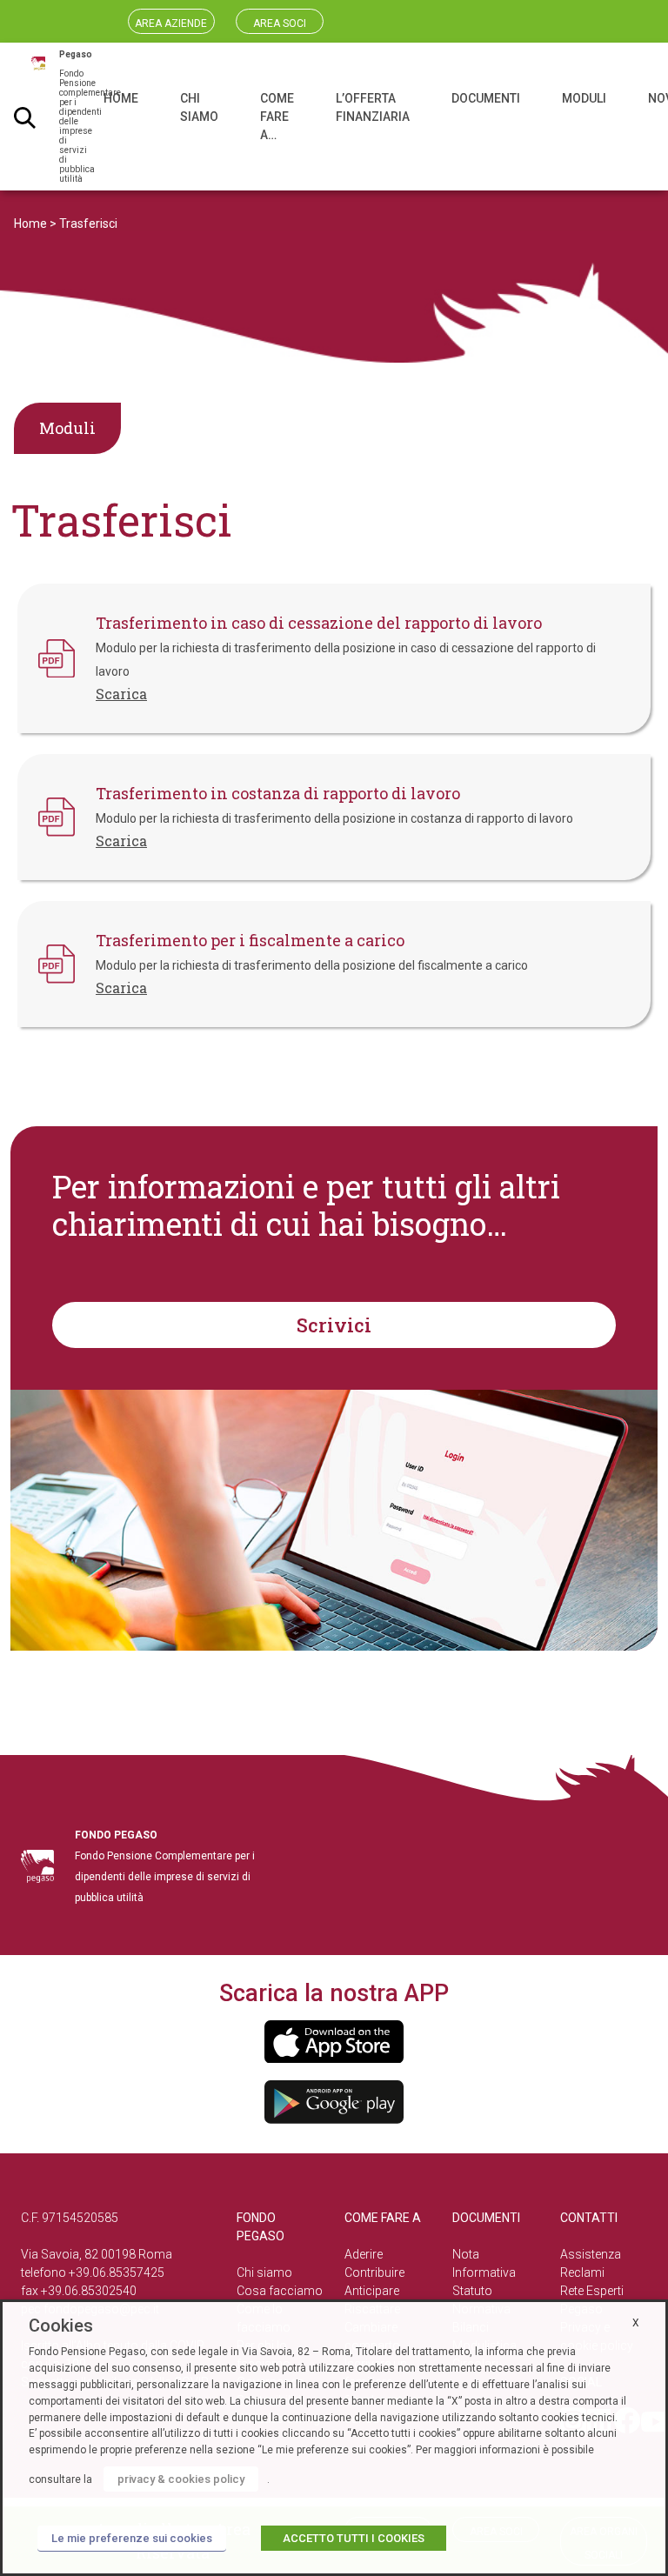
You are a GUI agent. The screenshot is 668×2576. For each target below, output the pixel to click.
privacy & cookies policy (181, 2479)
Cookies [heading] (61, 2326)
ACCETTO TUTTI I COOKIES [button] (354, 2538)
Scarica (121, 694)
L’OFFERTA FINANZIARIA (373, 107)
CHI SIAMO (199, 107)
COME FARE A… (277, 117)
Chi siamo (264, 2272)
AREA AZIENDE (171, 23)
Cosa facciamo (280, 2291)
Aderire (364, 2254)
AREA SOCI (280, 23)
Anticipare (372, 2291)
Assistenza (591, 2254)
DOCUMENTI (486, 98)
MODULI (584, 98)
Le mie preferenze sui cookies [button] (132, 2538)
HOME (121, 98)
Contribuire (374, 2272)
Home (30, 224)
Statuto (472, 2291)
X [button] (636, 2323)
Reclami (582, 2272)
